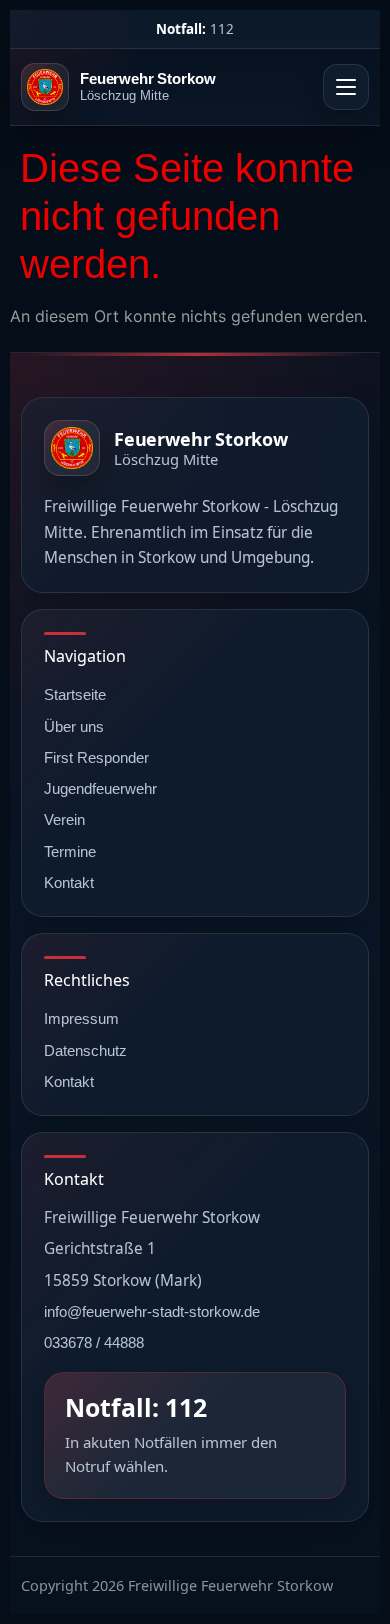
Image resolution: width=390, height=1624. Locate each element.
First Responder (96, 757)
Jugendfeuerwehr (100, 788)
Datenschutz (85, 1050)
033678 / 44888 (94, 1342)
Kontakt (69, 882)
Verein (64, 819)
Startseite (75, 694)
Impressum (81, 1018)
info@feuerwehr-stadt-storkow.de (152, 1311)
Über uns (74, 726)
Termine (70, 851)
